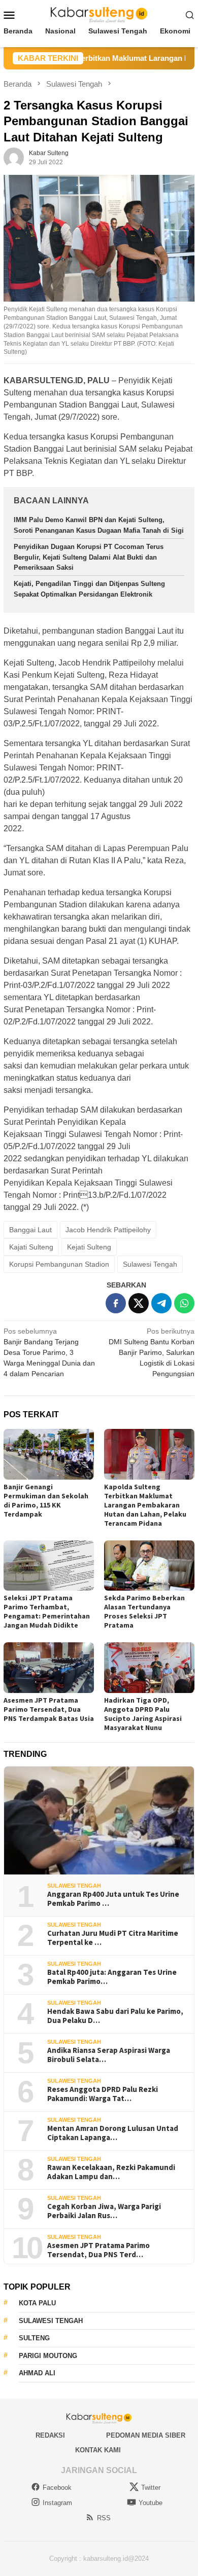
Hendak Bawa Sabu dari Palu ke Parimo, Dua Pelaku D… (115, 2016)
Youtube (151, 2503)
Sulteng (34, 2338)
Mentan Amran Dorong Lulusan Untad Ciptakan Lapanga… (113, 2133)
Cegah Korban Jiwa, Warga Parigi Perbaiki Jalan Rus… (104, 2211)
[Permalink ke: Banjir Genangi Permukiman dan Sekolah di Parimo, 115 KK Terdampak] (49, 1454)
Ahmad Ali (37, 2373)
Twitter (151, 2488)
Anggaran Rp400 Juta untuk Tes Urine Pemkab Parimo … (113, 1899)
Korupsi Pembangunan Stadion (59, 1264)
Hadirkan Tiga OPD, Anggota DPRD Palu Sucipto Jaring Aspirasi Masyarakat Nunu (143, 1714)
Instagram (57, 2503)
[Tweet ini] (139, 1303)
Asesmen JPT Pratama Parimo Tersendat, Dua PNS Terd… (98, 2250)
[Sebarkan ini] (116, 1303)
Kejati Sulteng (89, 1247)
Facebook (57, 2488)
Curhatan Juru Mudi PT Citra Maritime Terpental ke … (113, 1938)
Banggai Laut (30, 1230)
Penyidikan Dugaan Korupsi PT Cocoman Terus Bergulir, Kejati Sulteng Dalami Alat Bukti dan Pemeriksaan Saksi (89, 557)
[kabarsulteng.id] (99, 14)
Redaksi (50, 2435)
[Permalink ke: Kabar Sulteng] (14, 157)
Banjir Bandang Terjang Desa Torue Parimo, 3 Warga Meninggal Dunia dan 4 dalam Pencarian (49, 1352)
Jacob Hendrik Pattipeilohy (108, 1230)
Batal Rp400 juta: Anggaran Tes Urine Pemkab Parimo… (112, 1977)
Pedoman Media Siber (146, 2435)
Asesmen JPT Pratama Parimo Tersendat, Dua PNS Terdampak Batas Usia (49, 1709)
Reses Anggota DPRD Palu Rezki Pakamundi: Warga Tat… (103, 2094)
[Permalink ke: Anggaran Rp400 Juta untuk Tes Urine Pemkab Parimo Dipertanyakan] (99, 1820)
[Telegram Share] (161, 1303)
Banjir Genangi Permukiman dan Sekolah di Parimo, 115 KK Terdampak (46, 1500)
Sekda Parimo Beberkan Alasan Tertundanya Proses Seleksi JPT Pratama (144, 1611)
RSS (104, 2518)
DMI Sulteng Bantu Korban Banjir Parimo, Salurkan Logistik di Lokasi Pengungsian (152, 1352)
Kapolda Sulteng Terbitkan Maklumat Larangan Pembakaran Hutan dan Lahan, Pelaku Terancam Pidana (145, 1505)
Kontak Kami (98, 2450)
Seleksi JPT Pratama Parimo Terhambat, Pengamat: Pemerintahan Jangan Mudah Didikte (47, 1611)
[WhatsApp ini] (184, 1303)
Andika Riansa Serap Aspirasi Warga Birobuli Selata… (109, 2055)
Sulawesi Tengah (150, 1264)
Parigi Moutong (48, 2356)
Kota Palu (37, 2303)
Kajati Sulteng (31, 1247)
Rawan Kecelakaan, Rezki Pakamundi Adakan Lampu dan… (111, 2172)
